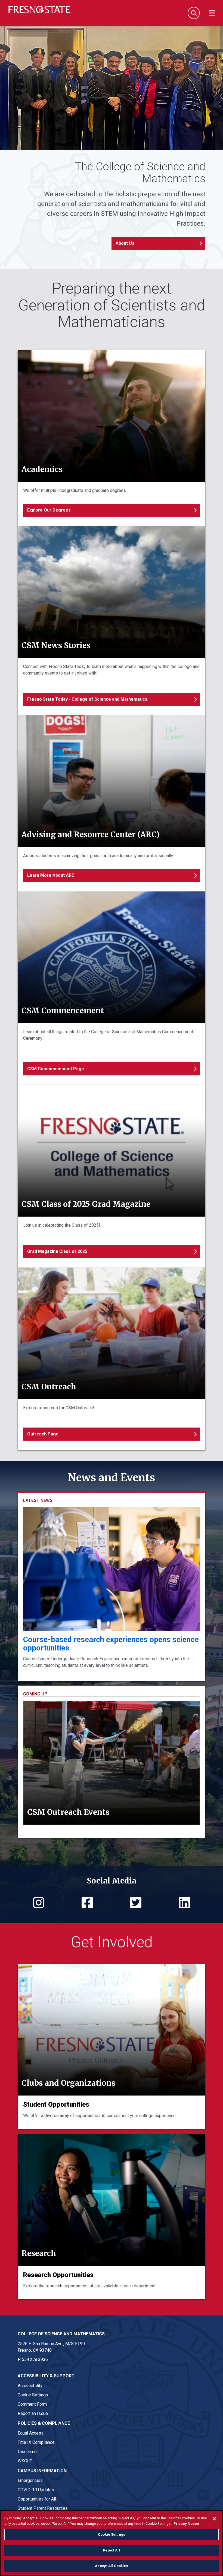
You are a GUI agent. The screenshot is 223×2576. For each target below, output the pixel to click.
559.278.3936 (35, 2359)
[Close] (214, 2519)
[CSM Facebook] (87, 1906)
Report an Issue (33, 2413)
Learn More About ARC (51, 875)
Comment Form (32, 2404)
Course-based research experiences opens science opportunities (111, 1644)
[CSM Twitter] (136, 1906)
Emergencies (30, 2480)
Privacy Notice (186, 2524)
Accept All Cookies (111, 2566)
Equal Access (31, 2433)
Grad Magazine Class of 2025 (57, 1251)
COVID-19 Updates (36, 2490)
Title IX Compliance (36, 2442)
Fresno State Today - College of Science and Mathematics (87, 699)
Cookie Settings (33, 2395)
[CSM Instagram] (39, 1906)
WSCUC (25, 2461)
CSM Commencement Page (56, 1069)
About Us (125, 243)
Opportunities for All (37, 2499)
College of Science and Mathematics (61, 2334)
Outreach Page (43, 1434)
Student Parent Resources (43, 2508)
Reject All (111, 2550)
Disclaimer (28, 2452)
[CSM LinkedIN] (184, 1906)
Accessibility (30, 2386)
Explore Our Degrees (49, 510)
